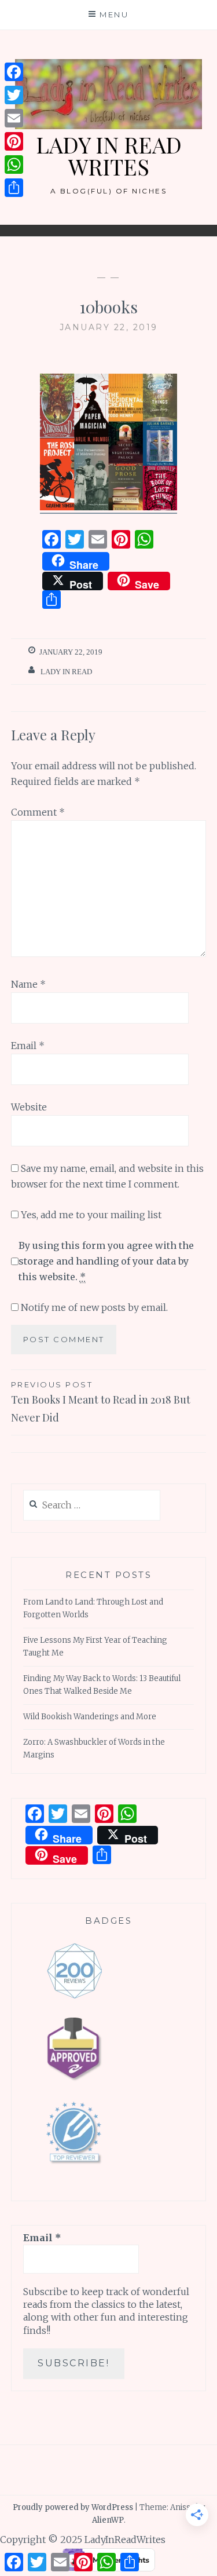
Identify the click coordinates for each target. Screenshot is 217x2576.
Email (28, 1046)
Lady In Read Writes (109, 156)
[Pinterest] (14, 141)
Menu (114, 14)
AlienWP (108, 2520)
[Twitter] (14, 95)
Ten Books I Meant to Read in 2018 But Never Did (101, 1402)
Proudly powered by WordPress (73, 2507)
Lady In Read (66, 672)
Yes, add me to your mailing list (90, 1215)
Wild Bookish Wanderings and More (90, 1717)
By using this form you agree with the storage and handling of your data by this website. (106, 1261)
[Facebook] (14, 72)
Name (28, 984)
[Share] (14, 188)
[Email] (14, 118)
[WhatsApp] (14, 165)
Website (29, 1107)
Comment (38, 812)
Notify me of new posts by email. (94, 1307)
